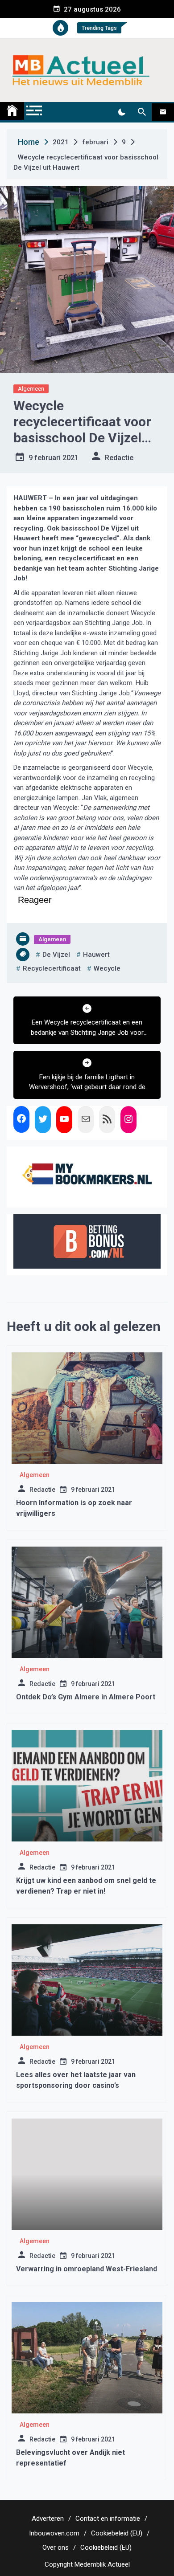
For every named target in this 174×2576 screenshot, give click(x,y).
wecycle (107, 968)
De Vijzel (56, 955)
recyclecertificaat (52, 968)
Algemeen (31, 389)
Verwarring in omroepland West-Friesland (87, 2269)
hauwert (96, 955)
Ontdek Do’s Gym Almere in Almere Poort (86, 1697)
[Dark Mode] (122, 112)
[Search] (142, 112)
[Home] (12, 111)
